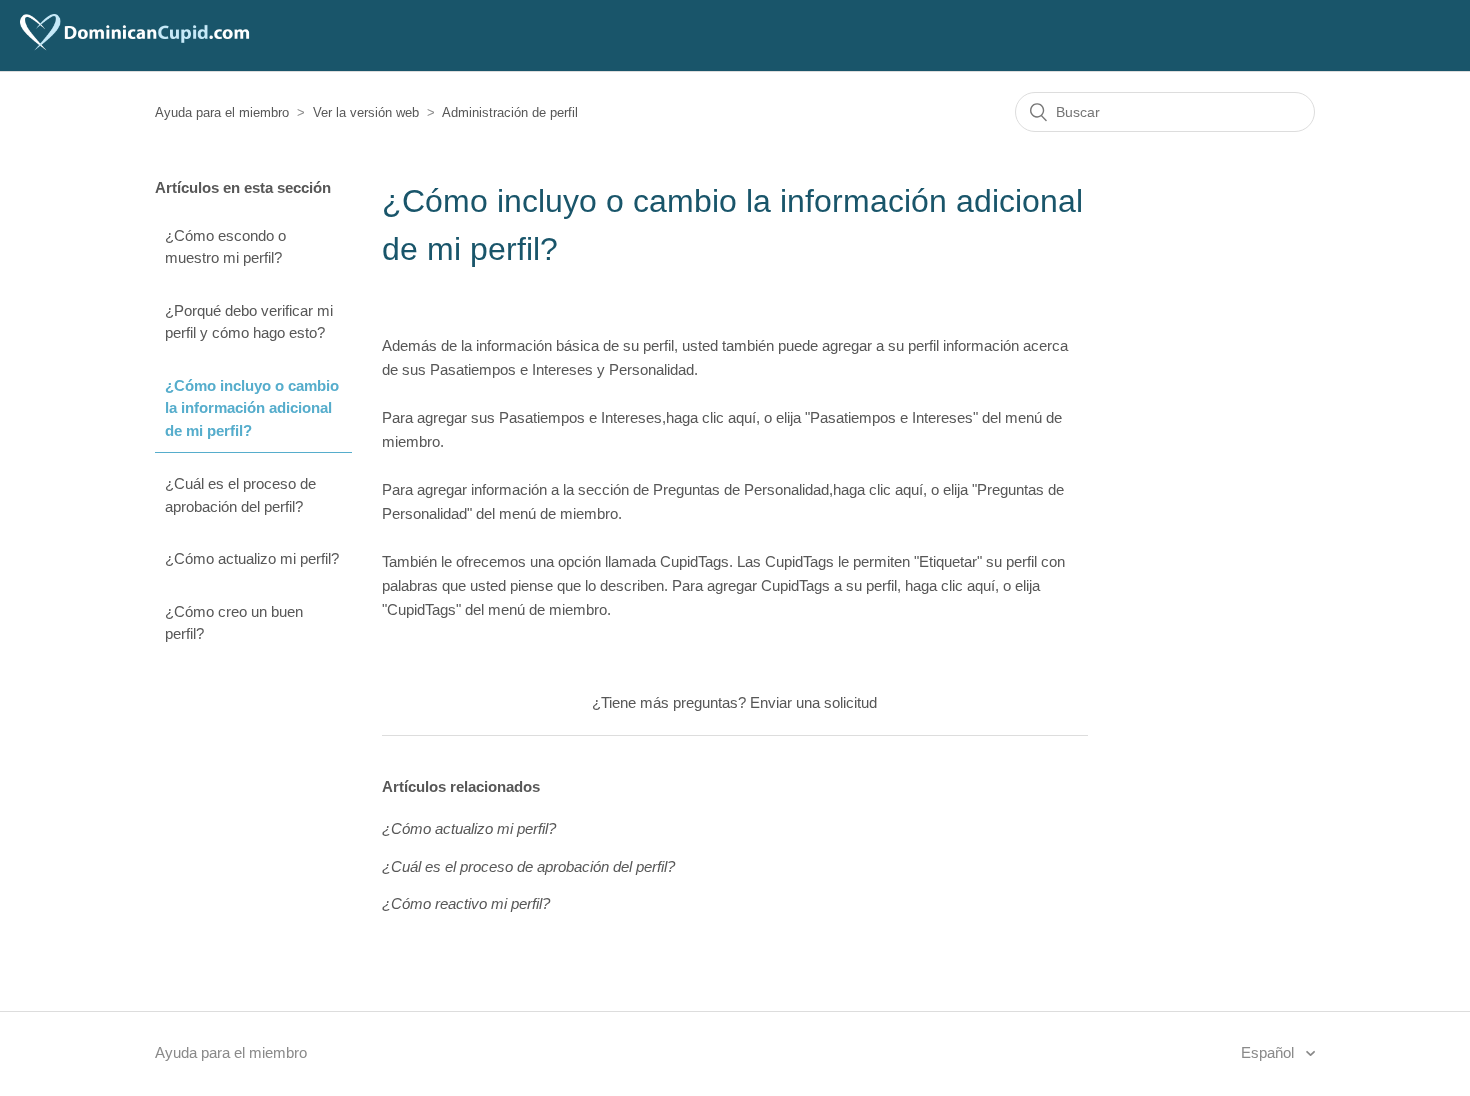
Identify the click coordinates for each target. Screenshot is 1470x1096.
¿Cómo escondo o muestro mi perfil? (225, 247)
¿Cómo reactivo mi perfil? (466, 903)
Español (1269, 1052)
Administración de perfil (510, 112)
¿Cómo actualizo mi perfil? (252, 558)
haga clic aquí (711, 417)
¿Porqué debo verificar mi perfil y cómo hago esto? (249, 322)
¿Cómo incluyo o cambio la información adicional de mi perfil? (252, 408)
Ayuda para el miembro (222, 112)
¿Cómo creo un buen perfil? (234, 623)
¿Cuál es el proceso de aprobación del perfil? (240, 495)
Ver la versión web (366, 112)
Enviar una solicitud (813, 702)
